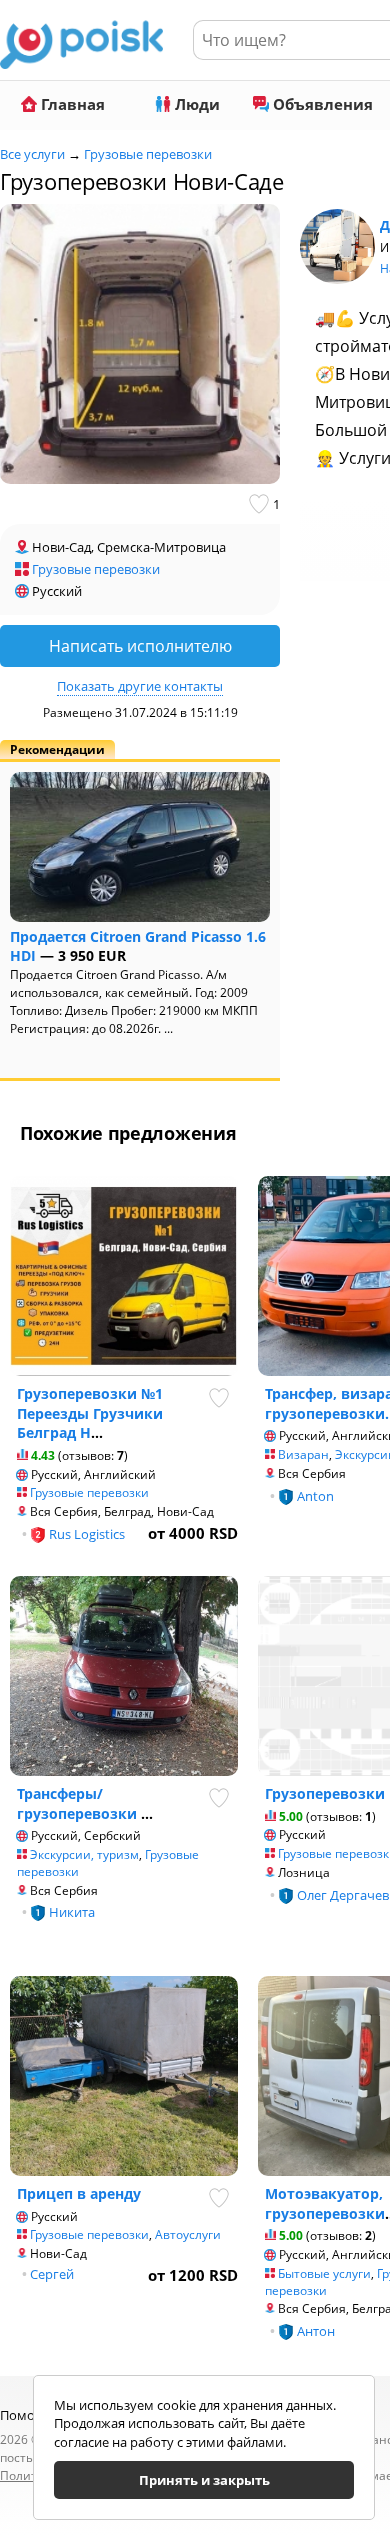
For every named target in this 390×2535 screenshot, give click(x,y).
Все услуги (32, 154)
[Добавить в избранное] (261, 504)
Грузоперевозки (325, 1793)
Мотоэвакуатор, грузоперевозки (325, 2203)
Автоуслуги (188, 2234)
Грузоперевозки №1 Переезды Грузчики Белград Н (90, 1413)
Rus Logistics (87, 1534)
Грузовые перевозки (148, 154)
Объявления (321, 104)
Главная (71, 104)
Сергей (52, 2274)
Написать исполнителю (140, 646)
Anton (315, 1496)
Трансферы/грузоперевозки (79, 1803)
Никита (72, 1912)
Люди (195, 104)
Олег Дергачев (343, 1895)
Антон (316, 2331)
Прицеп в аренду (79, 2193)
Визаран (303, 1454)
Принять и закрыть (204, 2480)
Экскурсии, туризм (84, 1854)
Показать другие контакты (140, 686)
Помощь (27, 2415)
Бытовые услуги (324, 2273)
